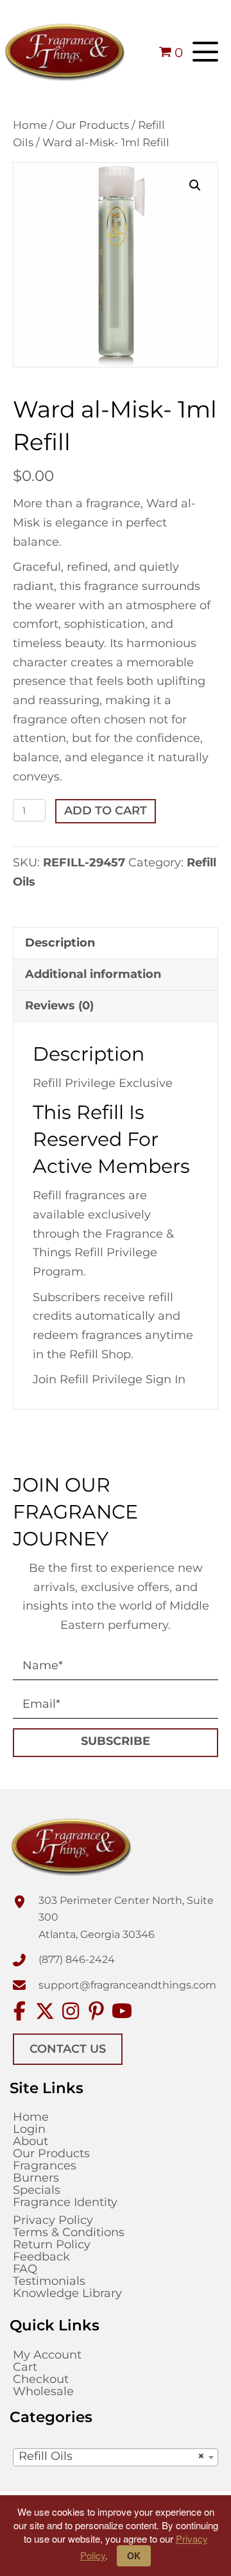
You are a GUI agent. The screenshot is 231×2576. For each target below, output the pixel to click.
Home (30, 125)
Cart (25, 2367)
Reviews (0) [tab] (59, 1006)
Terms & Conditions (69, 2232)
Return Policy (52, 2244)
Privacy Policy (53, 2220)
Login (29, 2129)
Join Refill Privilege (89, 1379)
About (30, 2141)
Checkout (41, 2379)
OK (134, 2555)
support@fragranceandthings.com (127, 1985)
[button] (205, 52)
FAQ (25, 2269)
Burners (36, 2178)
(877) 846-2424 (77, 1959)
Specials (37, 2190)
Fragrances (45, 2166)
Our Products (92, 125)
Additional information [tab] (93, 974)
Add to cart (106, 811)
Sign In (166, 1379)
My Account (47, 2355)
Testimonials (49, 2281)
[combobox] (116, 2457)
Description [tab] (60, 943)
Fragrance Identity (65, 2202)
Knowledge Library (67, 2293)
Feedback (41, 2257)
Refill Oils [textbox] (112, 2456)
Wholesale (43, 2391)
